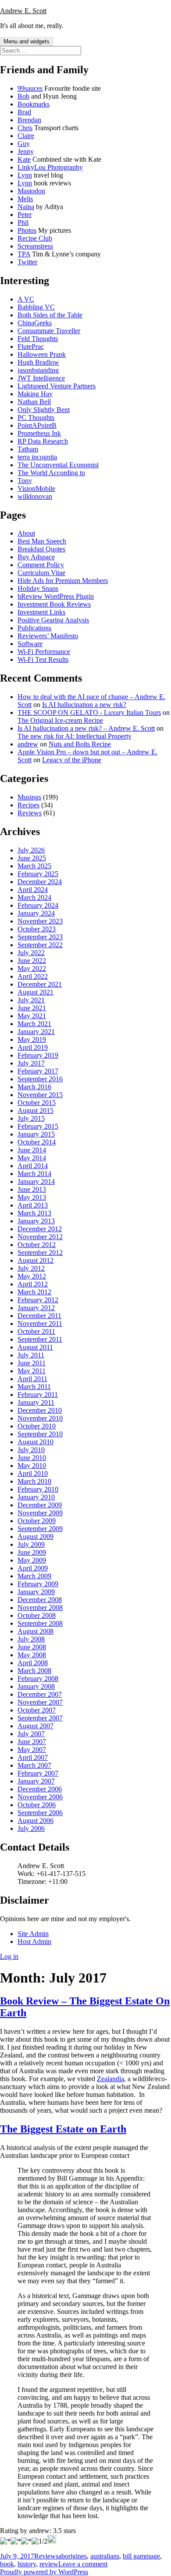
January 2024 (36, 913)
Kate (24, 159)
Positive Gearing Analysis (53, 620)
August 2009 (36, 1537)
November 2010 (40, 1418)
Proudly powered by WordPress (44, 2572)
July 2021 (31, 1000)
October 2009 (37, 1521)
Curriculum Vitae (41, 573)
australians (105, 2556)
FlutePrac (31, 346)
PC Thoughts (36, 417)
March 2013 (34, 1213)
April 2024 (33, 890)
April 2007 (33, 1757)
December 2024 (40, 882)
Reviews (30, 813)
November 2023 (40, 921)
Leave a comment (83, 2564)
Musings (29, 797)
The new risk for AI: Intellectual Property (75, 736)
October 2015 (37, 1103)
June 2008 (32, 1647)
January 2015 (36, 1134)
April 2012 (33, 1284)
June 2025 (32, 858)
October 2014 (37, 1142)
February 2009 (38, 1584)
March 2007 (34, 1765)
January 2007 (36, 1781)
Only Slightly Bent (44, 410)
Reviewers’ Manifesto (48, 636)
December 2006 (40, 1789)
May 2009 (32, 1560)
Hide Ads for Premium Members (63, 581)
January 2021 (36, 1032)
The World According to (51, 473)
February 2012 (38, 1300)
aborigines (73, 2556)
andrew (28, 744)
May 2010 (32, 1466)
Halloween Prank (42, 354)
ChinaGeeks (35, 323)
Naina (26, 207)
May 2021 (32, 1016)
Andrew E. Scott (23, 11)
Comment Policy (41, 565)
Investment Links (41, 612)
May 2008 (32, 1655)
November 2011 (40, 1324)
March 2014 (34, 1174)
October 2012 (37, 1245)
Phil (23, 222)
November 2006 (40, 1797)
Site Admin (33, 1934)
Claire (26, 136)
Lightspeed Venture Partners (57, 386)
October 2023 (37, 929)
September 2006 (40, 1813)
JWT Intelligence (41, 378)
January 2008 (36, 1686)
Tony (25, 481)
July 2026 (31, 850)
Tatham (28, 449)
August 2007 (36, 1726)
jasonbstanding (38, 370)
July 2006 (31, 1828)
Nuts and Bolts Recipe (80, 744)
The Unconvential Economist (58, 465)
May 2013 (32, 1197)
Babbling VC (36, 307)
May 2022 (32, 968)
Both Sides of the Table (50, 315)
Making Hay (35, 394)
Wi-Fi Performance (44, 652)
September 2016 (40, 1079)
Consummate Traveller (49, 331)
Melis (25, 199)
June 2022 (32, 961)
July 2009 (31, 1544)
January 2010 (36, 1497)
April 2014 (33, 1166)
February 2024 (38, 905)
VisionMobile (36, 489)
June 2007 (32, 1742)
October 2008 (37, 1615)
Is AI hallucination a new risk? (84, 705)
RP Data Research (43, 441)
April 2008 (33, 1663)
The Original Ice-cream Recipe (60, 720)
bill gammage (141, 2556)
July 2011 (31, 1355)
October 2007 (37, 1710)
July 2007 (31, 1734)
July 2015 (31, 1118)
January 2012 (36, 1308)
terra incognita (37, 457)
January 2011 (36, 1402)
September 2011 (40, 1339)
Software (30, 644)
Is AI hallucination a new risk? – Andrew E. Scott (86, 728)
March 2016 (34, 1087)
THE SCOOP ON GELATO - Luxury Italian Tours (89, 712)
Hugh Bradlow (38, 362)
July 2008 (31, 1639)
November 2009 (40, 1513)
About (26, 533)
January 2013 (36, 1221)
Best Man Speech (42, 541)
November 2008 (40, 1608)
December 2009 (40, 1505)
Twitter (27, 262)
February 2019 (38, 1055)
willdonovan (35, 496)
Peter (25, 215)
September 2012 (40, 1252)
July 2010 (31, 1450)
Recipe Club (35, 238)
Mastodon (31, 191)
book (7, 2564)
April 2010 (33, 1473)
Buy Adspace (36, 557)
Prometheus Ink (39, 433)
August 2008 (36, 1631)
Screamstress (35, 246)
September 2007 (40, 1718)
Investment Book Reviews (54, 604)
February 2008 (38, 1679)
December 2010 (40, 1410)
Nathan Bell (34, 402)
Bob (23, 96)
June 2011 (32, 1363)
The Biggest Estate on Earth (63, 2129)
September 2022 (40, 945)
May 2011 (32, 1371)
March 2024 (34, 897)
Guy (24, 144)
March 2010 (34, 1481)
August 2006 (36, 1821)
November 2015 (40, 1095)
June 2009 (32, 1552)
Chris (25, 128)
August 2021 (36, 992)
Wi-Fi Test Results (43, 659)
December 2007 (40, 1694)
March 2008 (34, 1671)
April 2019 (33, 1047)
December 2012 (40, 1229)
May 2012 (32, 1276)
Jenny (26, 151)
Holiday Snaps (38, 588)
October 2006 (37, 1805)
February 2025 (38, 874)
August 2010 (36, 1442)
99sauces (30, 88)
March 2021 (34, 1024)
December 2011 (39, 1316)
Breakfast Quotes (41, 549)
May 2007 (32, 1750)
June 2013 (32, 1189)
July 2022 (31, 953)
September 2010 (40, 1434)
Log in (9, 1956)
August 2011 (35, 1347)
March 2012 (34, 1292)
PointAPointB (37, 425)
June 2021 (32, 1008)
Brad (24, 112)
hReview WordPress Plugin (56, 596)
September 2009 (40, 1529)
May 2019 (32, 1039)
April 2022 (33, 976)
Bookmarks (34, 104)
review (49, 2564)
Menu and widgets (27, 41)
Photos (27, 230)
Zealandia (110, 2079)
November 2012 (40, 1237)
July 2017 (31, 1063)
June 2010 (32, 1458)
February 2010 (38, 1489)
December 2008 (40, 1600)
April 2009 (33, 1568)
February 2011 (38, 1395)
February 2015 (38, 1126)
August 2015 (36, 1110)
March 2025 (34, 866)
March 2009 (34, 1576)
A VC (26, 299)
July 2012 (31, 1268)
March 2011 (34, 1387)
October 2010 (37, 1426)
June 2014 (32, 1150)
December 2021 (40, 984)
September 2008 (40, 1623)
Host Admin (34, 1942)
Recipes (28, 805)
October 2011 (36, 1331)
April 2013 (33, 1205)
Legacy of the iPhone (72, 760)
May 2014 (32, 1158)
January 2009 (36, 1592)
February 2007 (38, 1773)
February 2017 (38, 1071)
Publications (34, 628)
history (27, 2564)
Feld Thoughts (38, 339)
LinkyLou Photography (50, 167)
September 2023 (40, 937)
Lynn (25, 175)
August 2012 (36, 1260)
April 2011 (32, 1379)
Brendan (29, 120)
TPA (24, 254)
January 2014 (36, 1181)
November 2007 (40, 1702)
